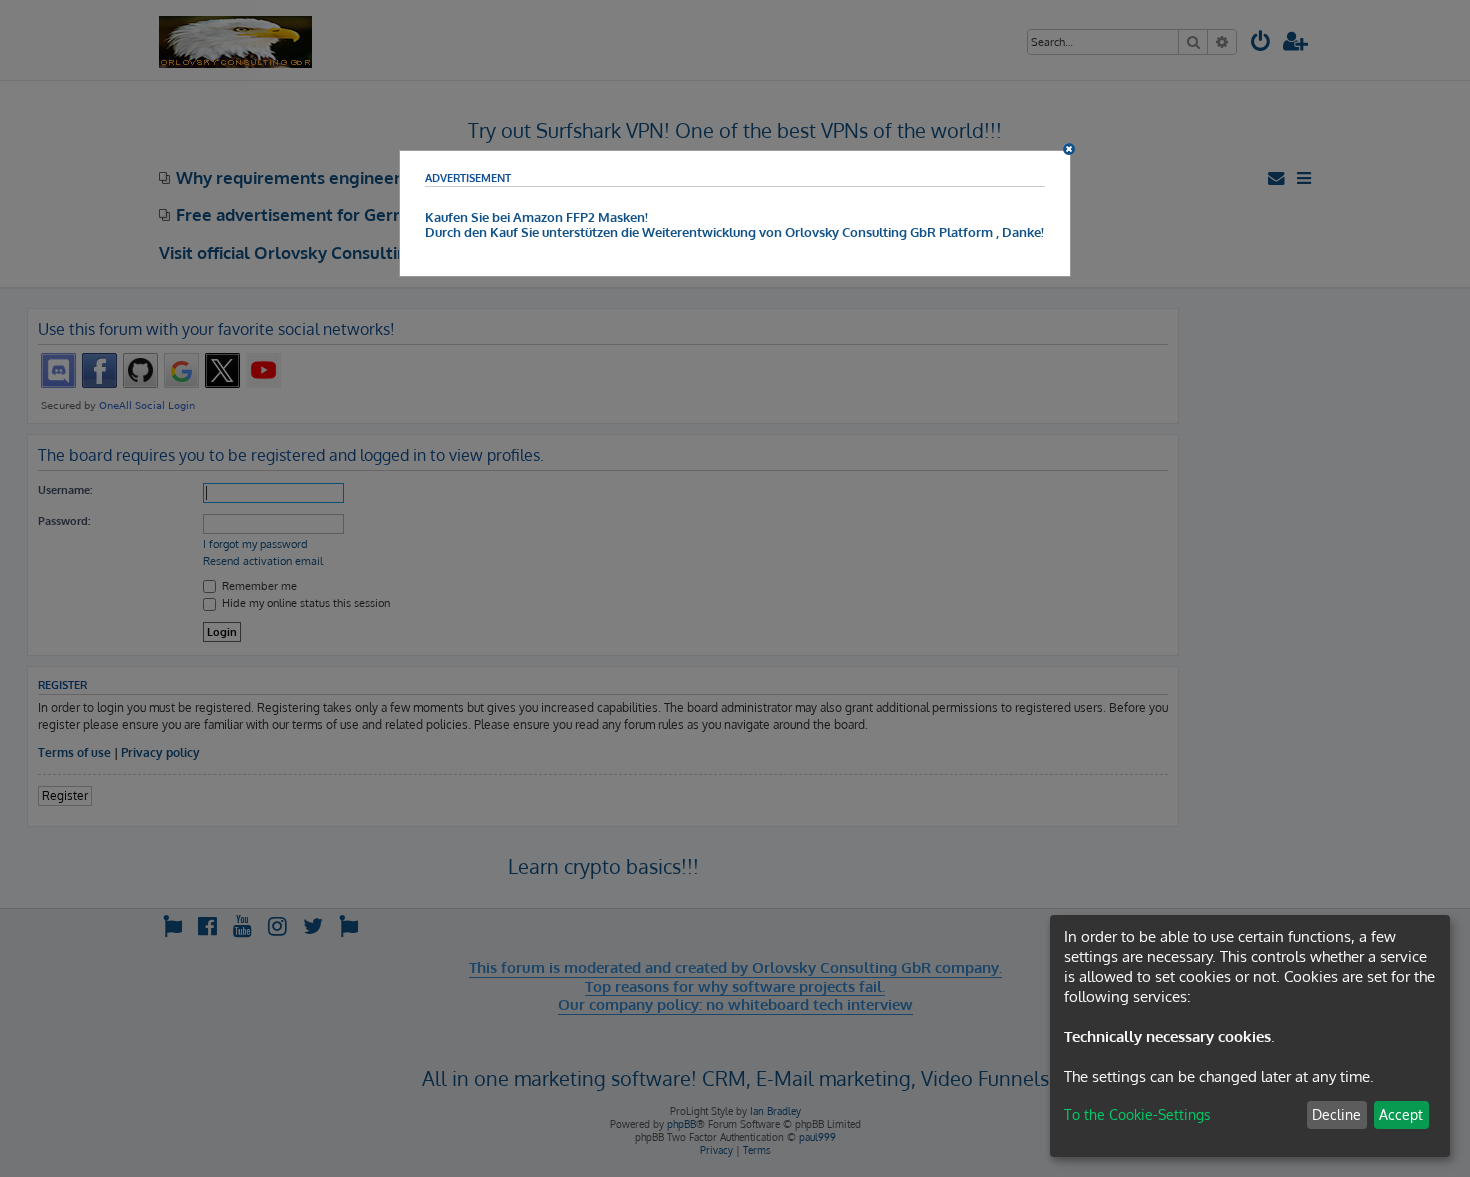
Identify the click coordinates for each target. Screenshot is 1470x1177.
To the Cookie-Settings (1137, 1114)
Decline (1336, 1114)
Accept (1401, 1114)
